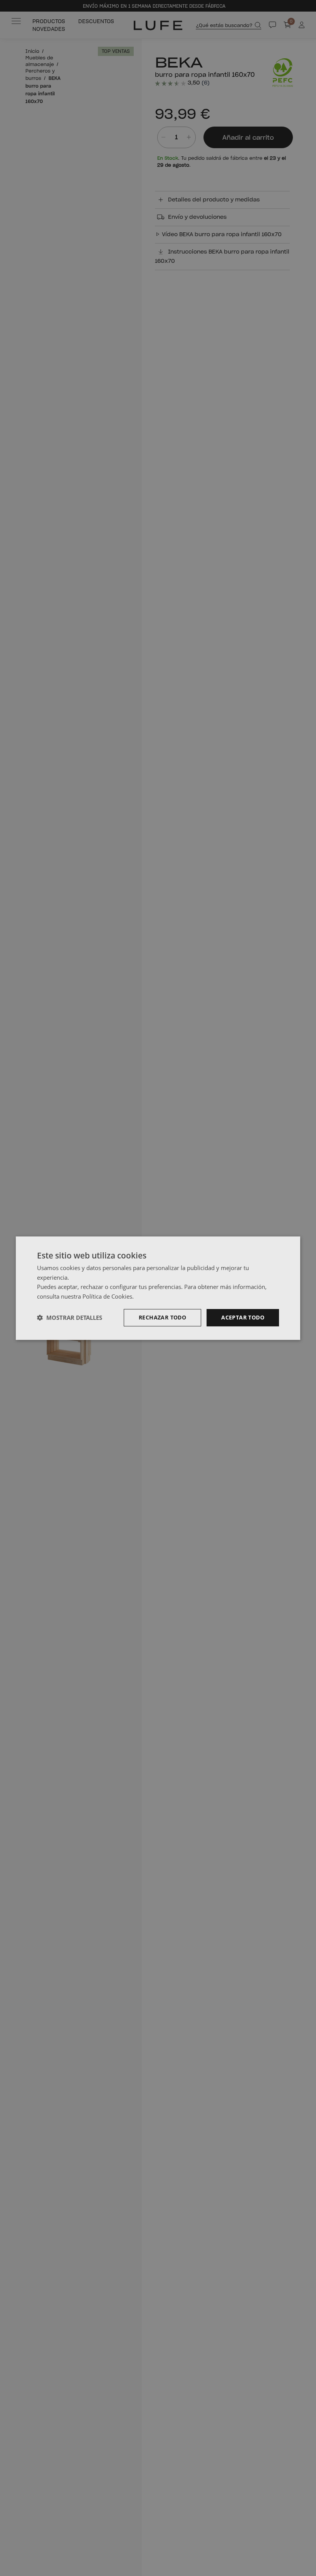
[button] (70, 1318)
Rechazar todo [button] (162, 1317)
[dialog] (158, 1288)
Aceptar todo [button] (243, 1317)
